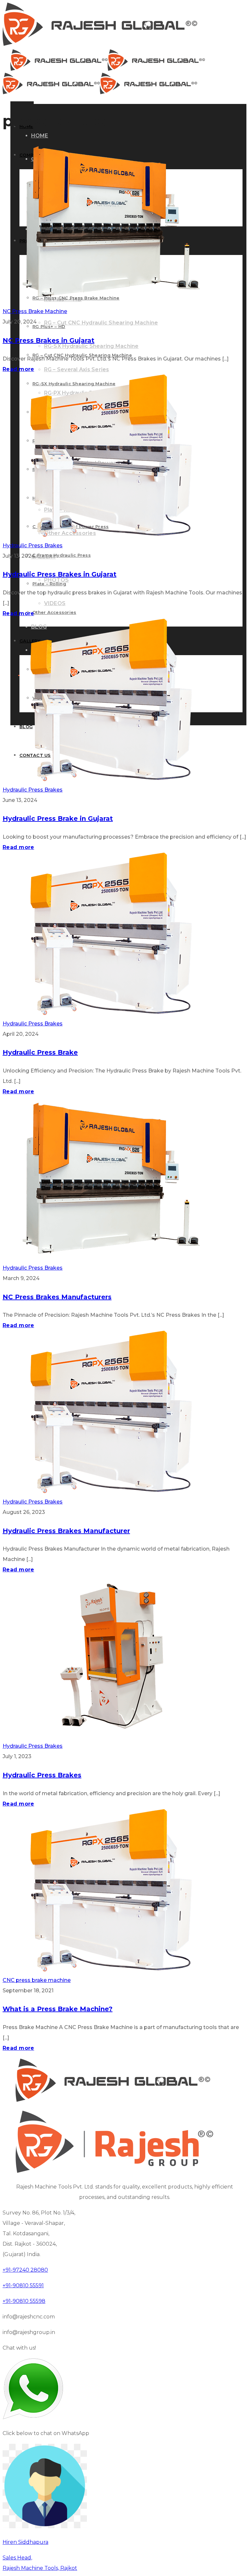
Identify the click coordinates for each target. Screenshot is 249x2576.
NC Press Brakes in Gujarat (48, 340)
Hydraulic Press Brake (40, 1052)
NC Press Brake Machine (35, 311)
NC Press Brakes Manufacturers (57, 1297)
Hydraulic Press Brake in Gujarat (58, 818)
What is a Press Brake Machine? (58, 2009)
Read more (18, 369)
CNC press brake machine (37, 1980)
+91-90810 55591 (23, 2285)
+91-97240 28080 (25, 2270)
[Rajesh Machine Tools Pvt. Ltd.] (100, 44)
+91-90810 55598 (24, 2301)
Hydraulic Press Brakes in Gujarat (59, 574)
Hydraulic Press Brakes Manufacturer (66, 1531)
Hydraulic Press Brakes (33, 546)
